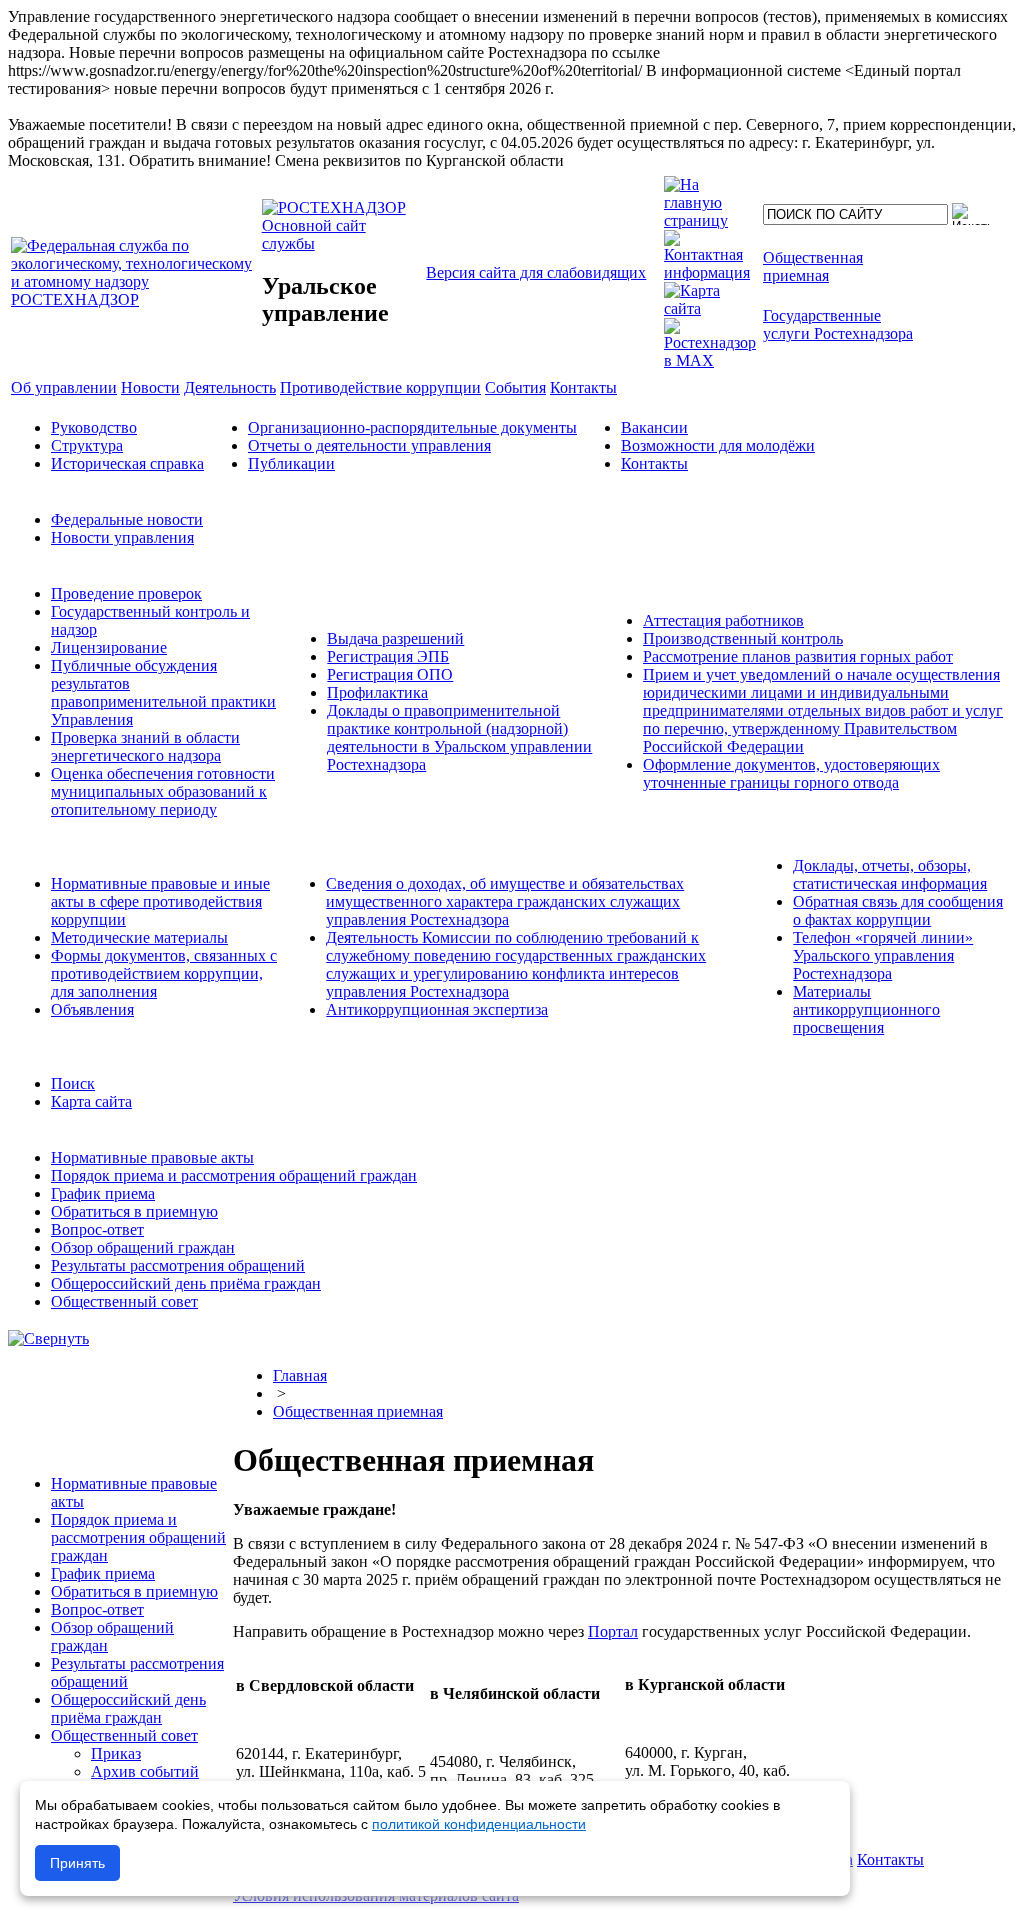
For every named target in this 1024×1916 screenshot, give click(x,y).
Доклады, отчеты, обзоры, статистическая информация (890, 874)
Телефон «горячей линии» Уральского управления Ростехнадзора (883, 955)
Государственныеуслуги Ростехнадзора (838, 324)
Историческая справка (127, 463)
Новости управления (122, 537)
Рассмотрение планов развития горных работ (798, 656)
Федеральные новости (127, 519)
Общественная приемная (358, 1411)
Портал (613, 1631)
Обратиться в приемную (134, 1211)
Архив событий (145, 1771)
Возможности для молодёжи (718, 445)
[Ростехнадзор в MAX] (710, 360)
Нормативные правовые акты (152, 1157)
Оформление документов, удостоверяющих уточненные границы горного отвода (791, 773)
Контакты (654, 463)
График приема (103, 1193)
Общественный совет (124, 1301)
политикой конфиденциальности (479, 1824)
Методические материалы (139, 937)
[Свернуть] (48, 1338)
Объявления (92, 1009)
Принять (77, 1863)
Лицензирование (109, 647)
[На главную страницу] (710, 220)
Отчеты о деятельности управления (369, 445)
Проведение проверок (126, 593)
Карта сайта (91, 1101)
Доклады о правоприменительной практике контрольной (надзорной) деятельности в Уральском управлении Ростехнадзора (459, 737)
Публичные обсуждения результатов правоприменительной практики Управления (163, 692)
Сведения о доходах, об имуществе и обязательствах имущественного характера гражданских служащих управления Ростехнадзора (505, 901)
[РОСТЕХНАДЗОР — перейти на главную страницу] (134, 299)
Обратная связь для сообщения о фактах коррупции (898, 910)
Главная (300, 1375)
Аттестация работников (723, 620)
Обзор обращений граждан (143, 1247)
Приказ (116, 1753)
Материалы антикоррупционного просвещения (866, 1009)
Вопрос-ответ (97, 1229)
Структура (87, 445)
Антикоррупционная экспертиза (437, 1009)
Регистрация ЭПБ (388, 656)
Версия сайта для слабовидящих (536, 272)
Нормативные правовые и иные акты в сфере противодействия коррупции (160, 901)
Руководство (94, 427)
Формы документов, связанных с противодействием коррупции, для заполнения (164, 973)
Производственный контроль (743, 638)
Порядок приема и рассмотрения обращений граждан (234, 1175)
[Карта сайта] (710, 308)
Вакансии (654, 427)
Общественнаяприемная (813, 266)
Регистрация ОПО (390, 674)
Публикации (291, 463)
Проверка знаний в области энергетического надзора (145, 746)
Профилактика (377, 692)
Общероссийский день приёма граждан (186, 1283)
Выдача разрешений (395, 638)
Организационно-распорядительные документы (412, 427)
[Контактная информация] (710, 272)
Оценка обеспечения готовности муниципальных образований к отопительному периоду (163, 791)
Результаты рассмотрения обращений (178, 1265)
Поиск (73, 1083)
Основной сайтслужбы (314, 234)
